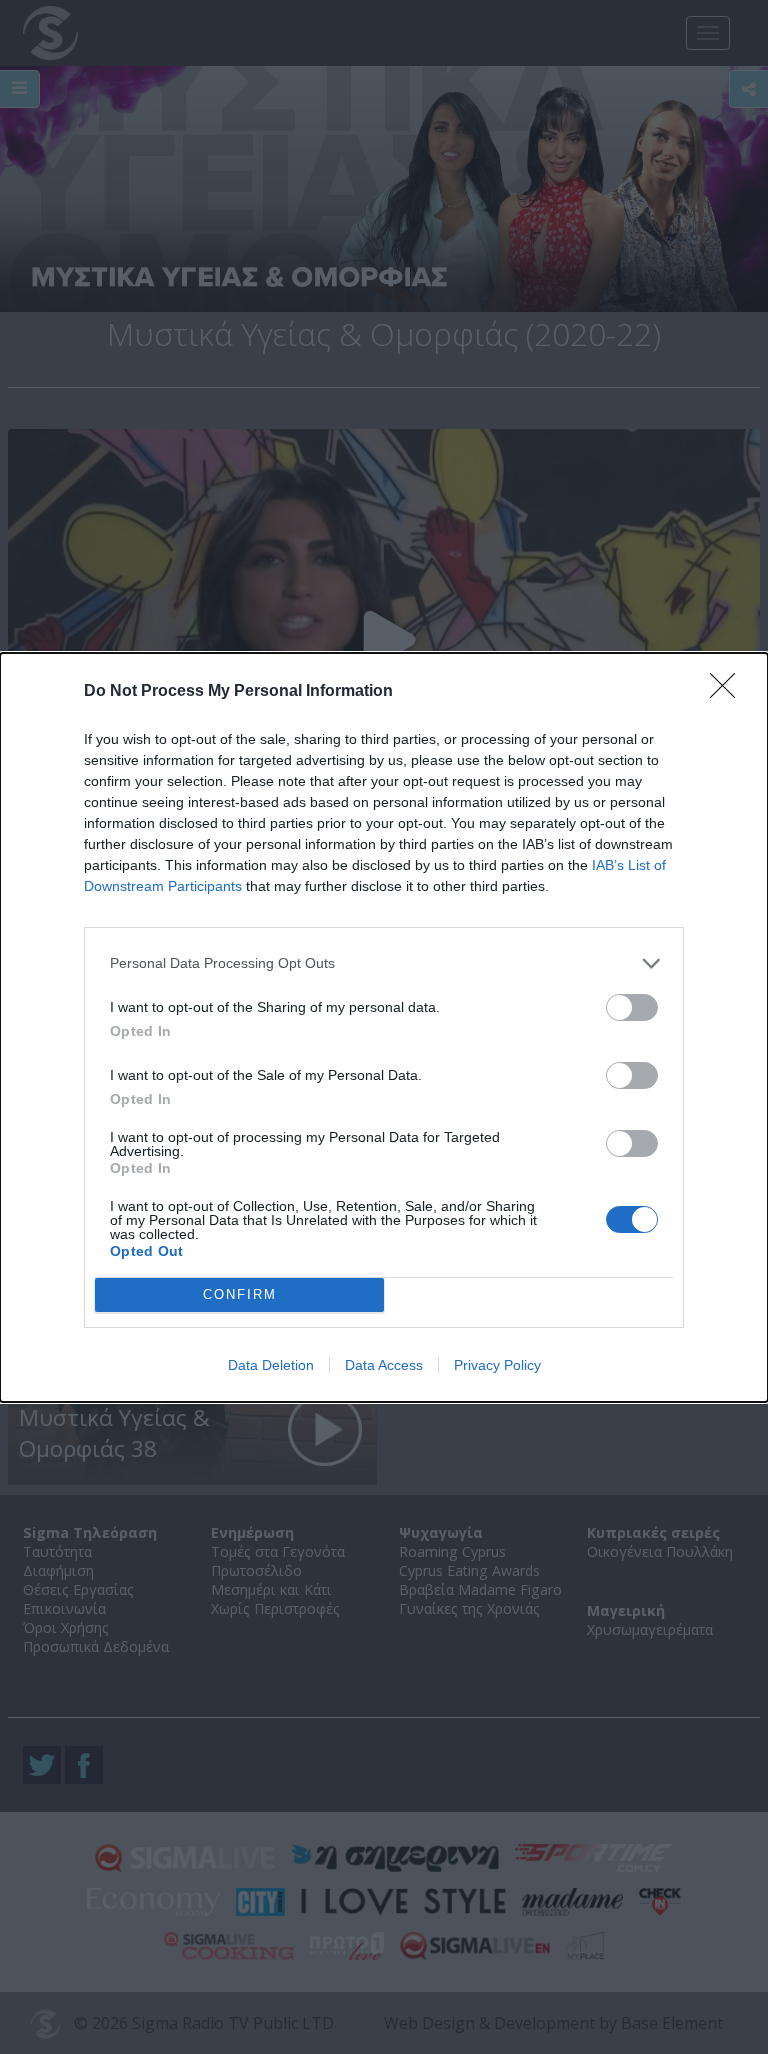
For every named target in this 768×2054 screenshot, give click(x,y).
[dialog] (384, 1027)
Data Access (384, 1365)
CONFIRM (240, 1294)
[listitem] (384, 963)
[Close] (729, 692)
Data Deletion (271, 1365)
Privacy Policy (497, 1365)
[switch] (632, 1007)
